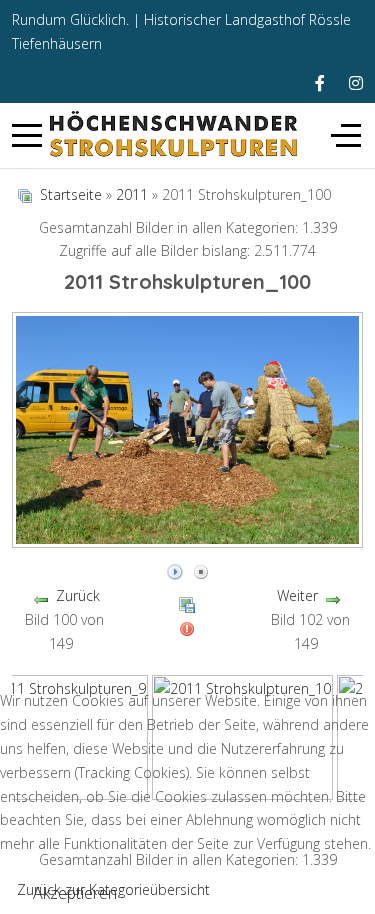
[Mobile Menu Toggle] (27, 136)
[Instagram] (356, 83)
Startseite (71, 194)
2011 (132, 194)
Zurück (78, 595)
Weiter (297, 595)
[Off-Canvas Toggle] (346, 136)
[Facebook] (320, 83)
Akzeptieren (75, 893)
